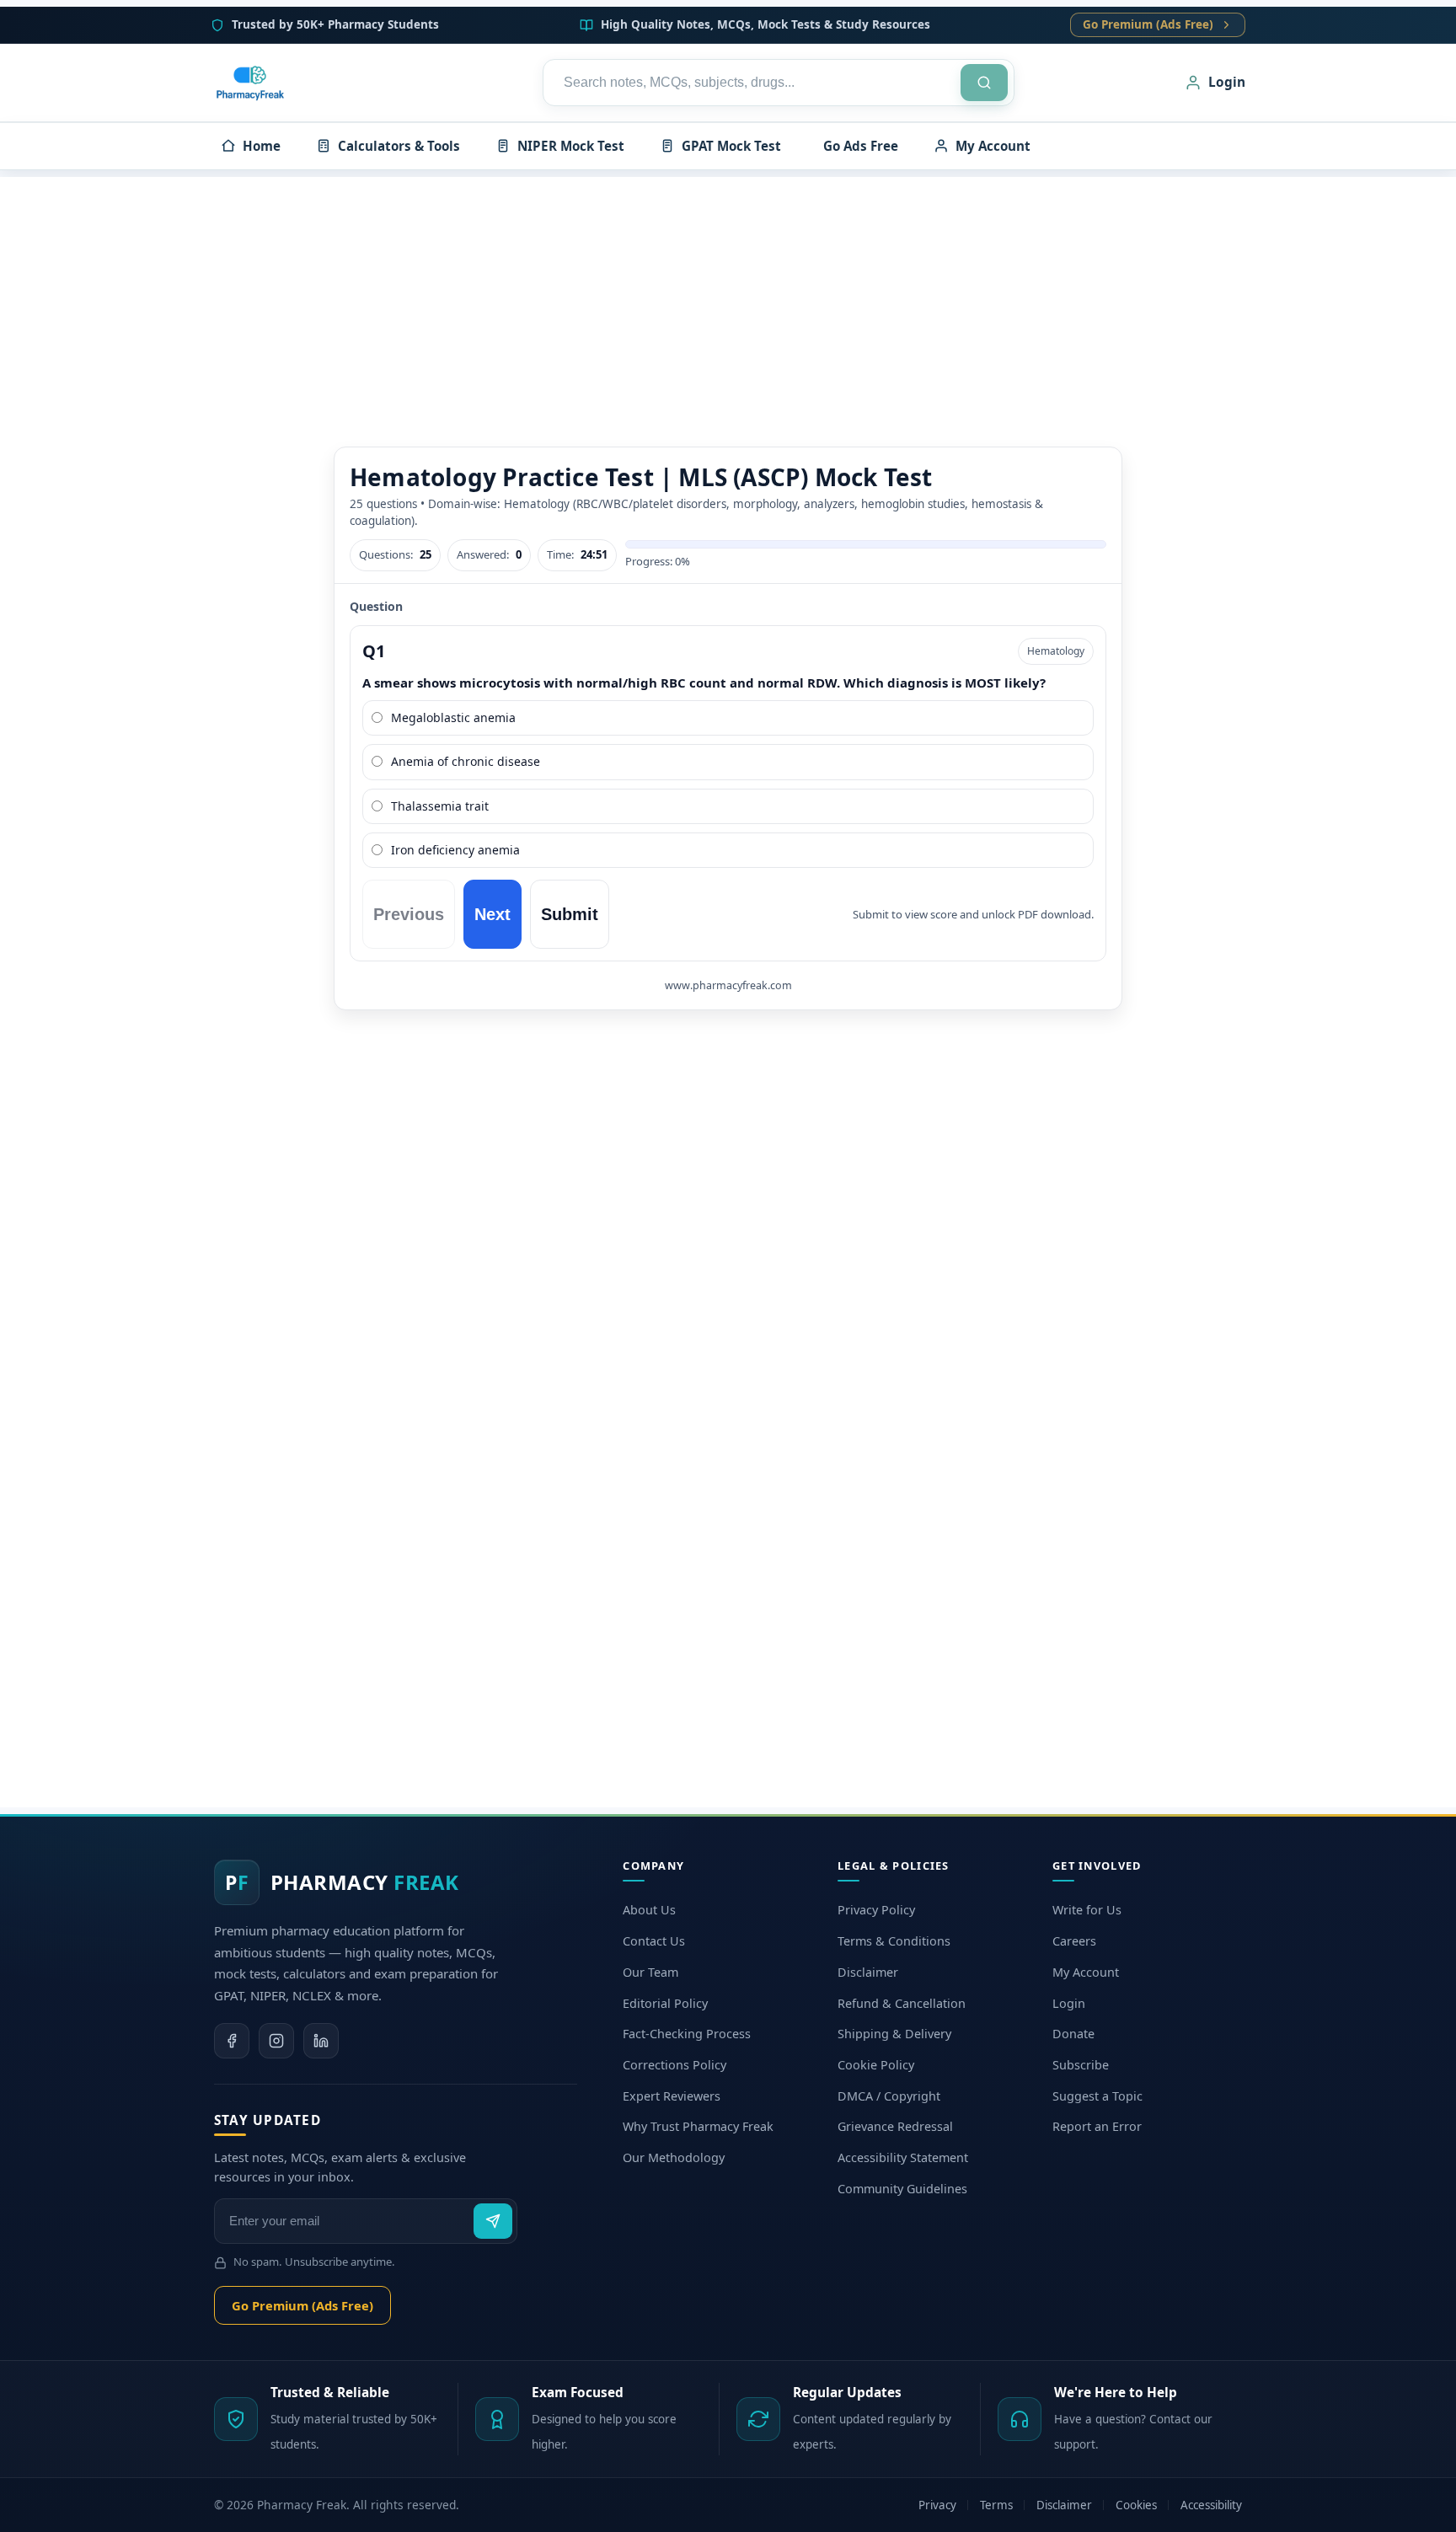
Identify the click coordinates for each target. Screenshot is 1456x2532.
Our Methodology (674, 2157)
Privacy (937, 2505)
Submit (570, 914)
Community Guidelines (902, 2189)
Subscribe (1081, 2065)
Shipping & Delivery (894, 2034)
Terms (996, 2505)
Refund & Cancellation (902, 2003)
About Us (649, 1910)
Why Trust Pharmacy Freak (698, 2126)
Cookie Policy (876, 2065)
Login (1069, 2003)
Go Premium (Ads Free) (1148, 24)
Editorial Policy (665, 2003)
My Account (1086, 1972)
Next (492, 914)
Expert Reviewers (672, 2096)
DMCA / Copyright (889, 2096)
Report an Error (1097, 2126)
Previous (409, 914)
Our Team (650, 1972)
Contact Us (654, 1941)
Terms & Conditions (894, 1941)
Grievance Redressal (895, 2126)
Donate (1073, 2034)
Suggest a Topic (1097, 2096)
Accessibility (1211, 2505)
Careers (1074, 1941)
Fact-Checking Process (687, 2034)
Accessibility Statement (903, 2157)
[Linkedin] (321, 2041)
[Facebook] (232, 2041)
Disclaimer (868, 1972)
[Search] (984, 83)
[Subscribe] (493, 2221)
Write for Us (1087, 1910)
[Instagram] (276, 2041)
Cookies (1136, 2505)
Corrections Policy (674, 2065)
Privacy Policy (876, 1910)
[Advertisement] (728, 295)
